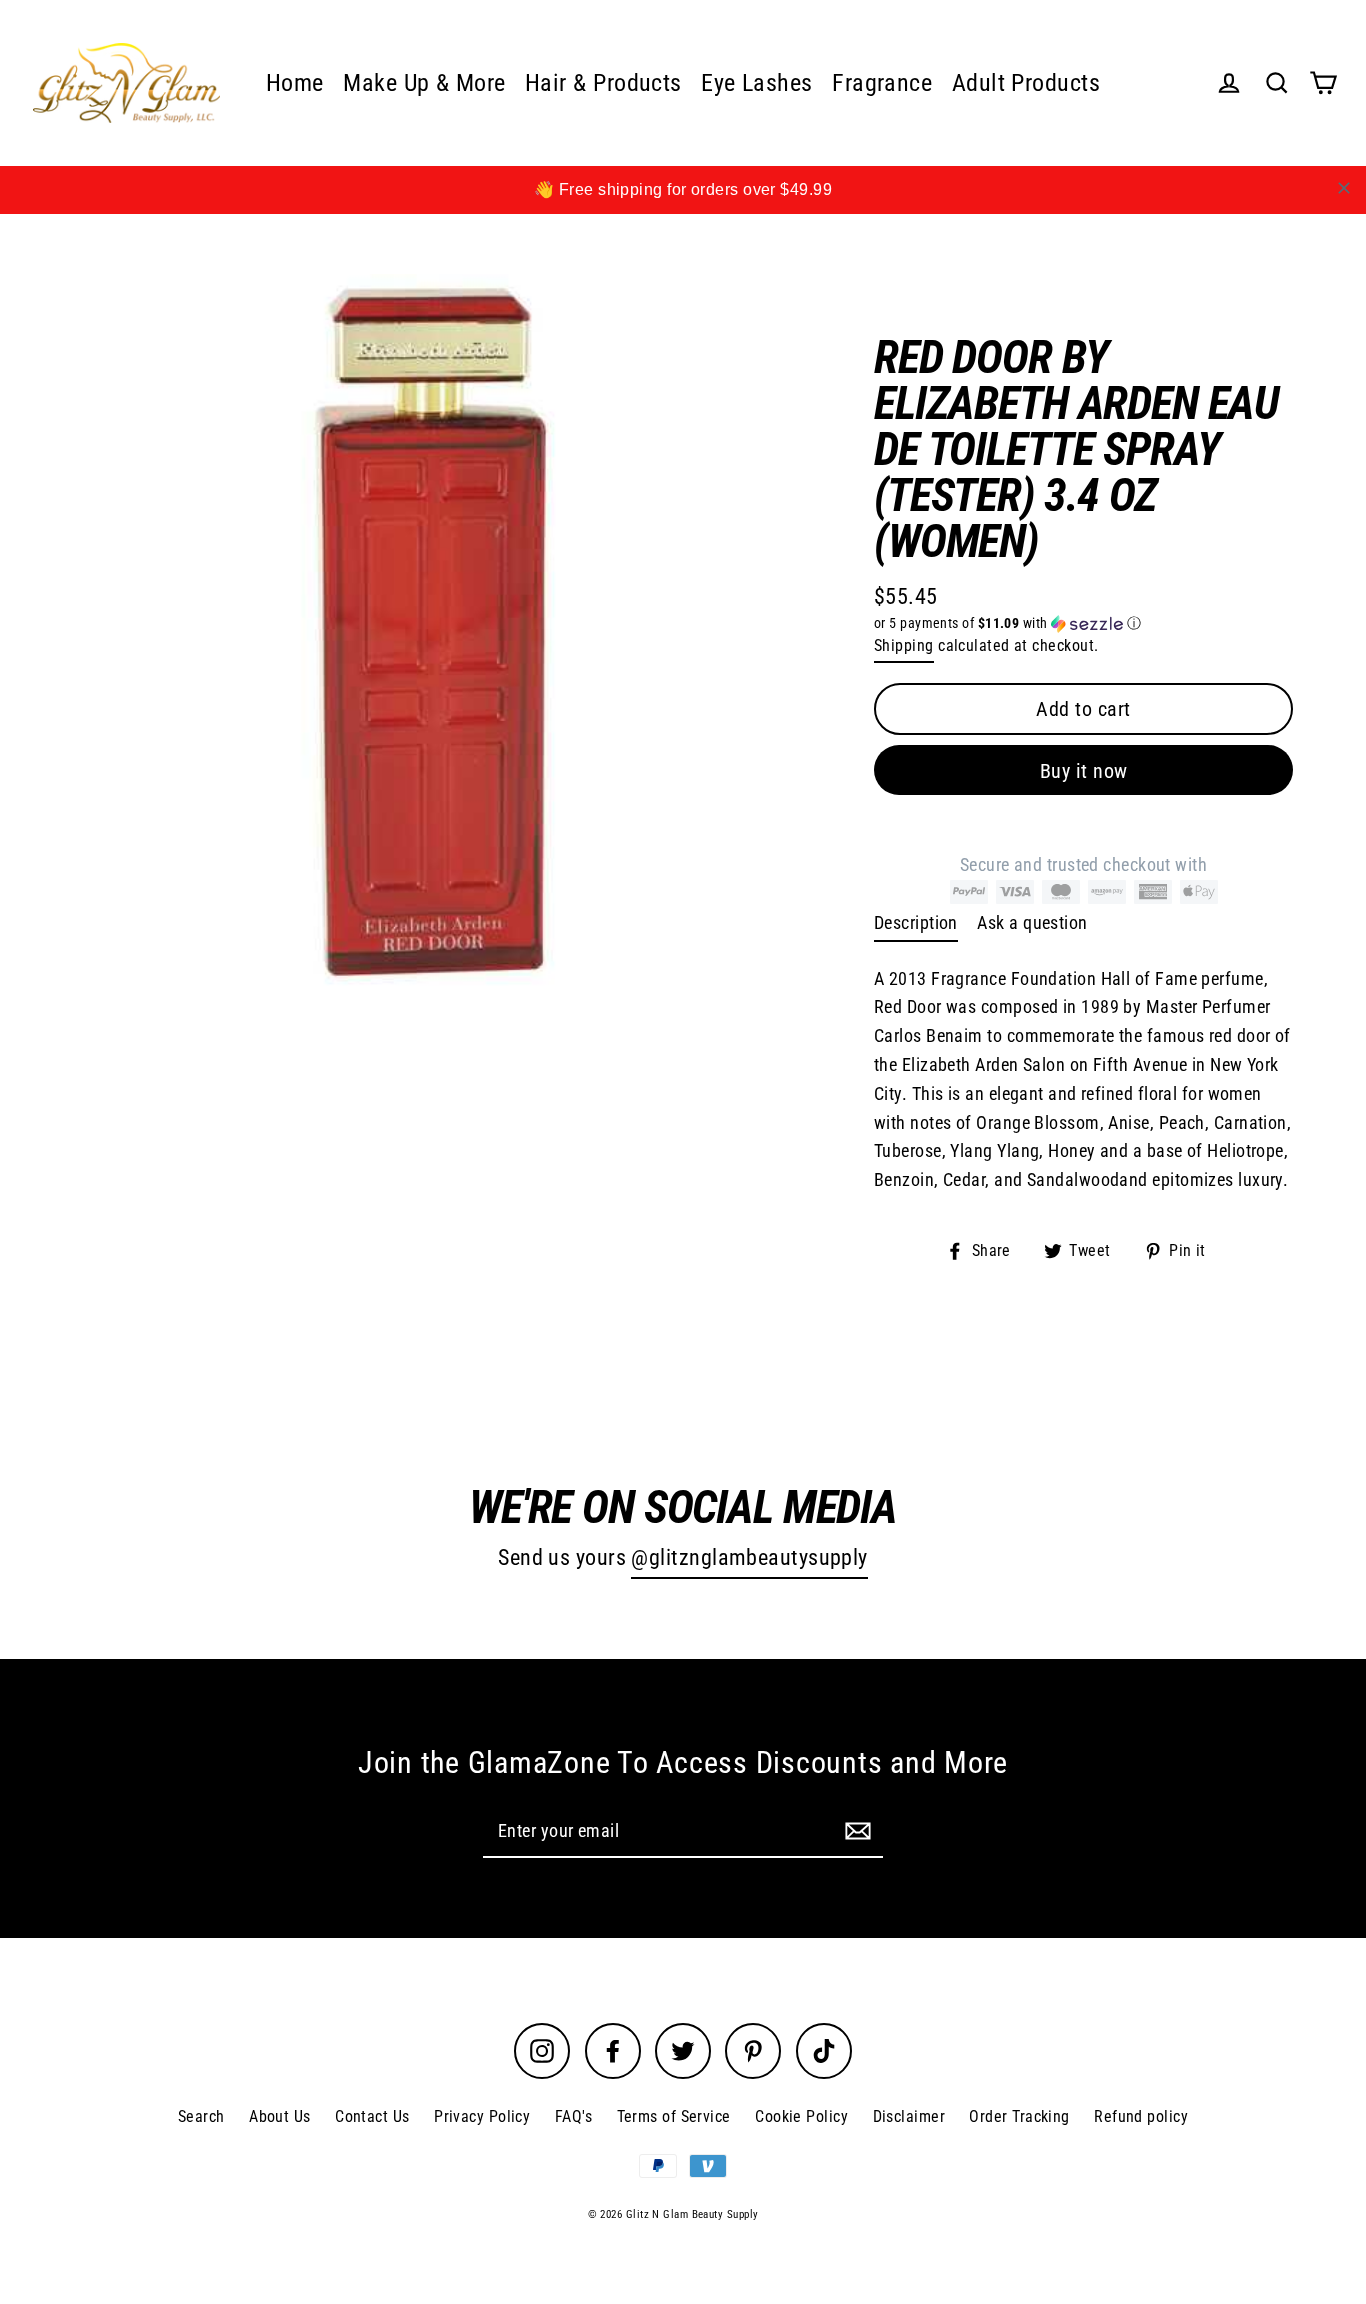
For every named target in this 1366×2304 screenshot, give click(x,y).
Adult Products (1026, 83)
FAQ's (573, 2116)
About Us (280, 2116)
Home (295, 83)
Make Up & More (424, 83)
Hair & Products (603, 83)
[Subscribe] (855, 1830)
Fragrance (882, 83)
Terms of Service (674, 2116)
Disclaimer (909, 2116)
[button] (1083, 623)
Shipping (904, 645)
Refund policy (1141, 2116)
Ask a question (1032, 922)
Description (916, 922)
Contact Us (372, 2116)
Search (201, 2116)
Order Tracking (1019, 2116)
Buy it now (1084, 771)
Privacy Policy (482, 2116)
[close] (1344, 188)
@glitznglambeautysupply (749, 1557)
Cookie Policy (801, 2116)
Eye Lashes (757, 83)
